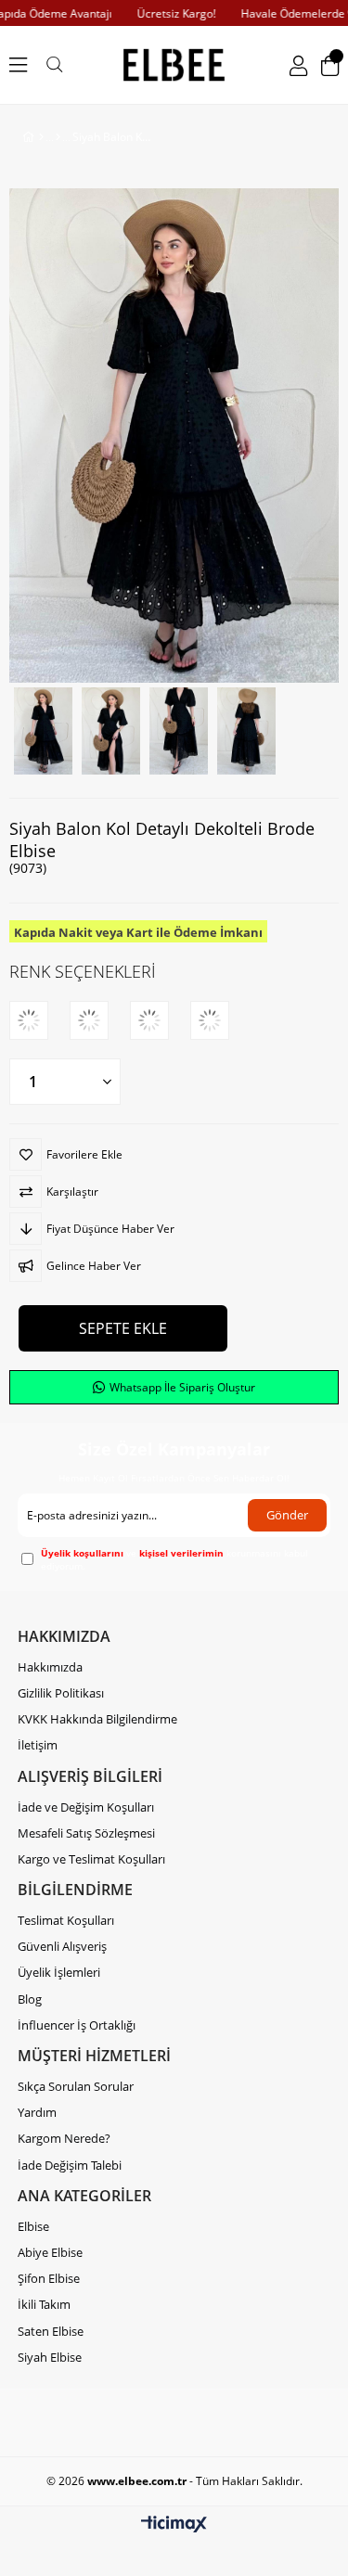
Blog (30, 1999)
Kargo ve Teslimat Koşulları (91, 1859)
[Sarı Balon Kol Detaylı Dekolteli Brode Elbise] (100, 1020)
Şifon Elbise (49, 2278)
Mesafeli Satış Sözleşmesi (86, 1833)
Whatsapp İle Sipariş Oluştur (181, 1387)
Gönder (287, 1515)
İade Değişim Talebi (70, 2165)
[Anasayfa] (41, 137)
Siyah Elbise (50, 2357)
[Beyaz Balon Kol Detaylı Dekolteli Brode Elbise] (220, 1020)
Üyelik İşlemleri (59, 1972)
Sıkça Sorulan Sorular (76, 2086)
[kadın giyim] (174, 65)
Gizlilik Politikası (61, 1693)
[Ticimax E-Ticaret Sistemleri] (174, 2525)
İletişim (38, 1745)
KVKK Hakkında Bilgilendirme (97, 1719)
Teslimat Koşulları (66, 1920)
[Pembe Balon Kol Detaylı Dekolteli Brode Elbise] (39, 1020)
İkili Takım (44, 2304)
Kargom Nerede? (64, 2138)
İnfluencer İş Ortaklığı (77, 2025)
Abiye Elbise (50, 2252)
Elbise (33, 2226)
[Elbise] (58, 137)
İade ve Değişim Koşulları (86, 1807)
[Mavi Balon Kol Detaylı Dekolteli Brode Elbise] (160, 1020)
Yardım (37, 2112)
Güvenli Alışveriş (62, 1946)
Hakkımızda (50, 1667)
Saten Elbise (51, 2331)
